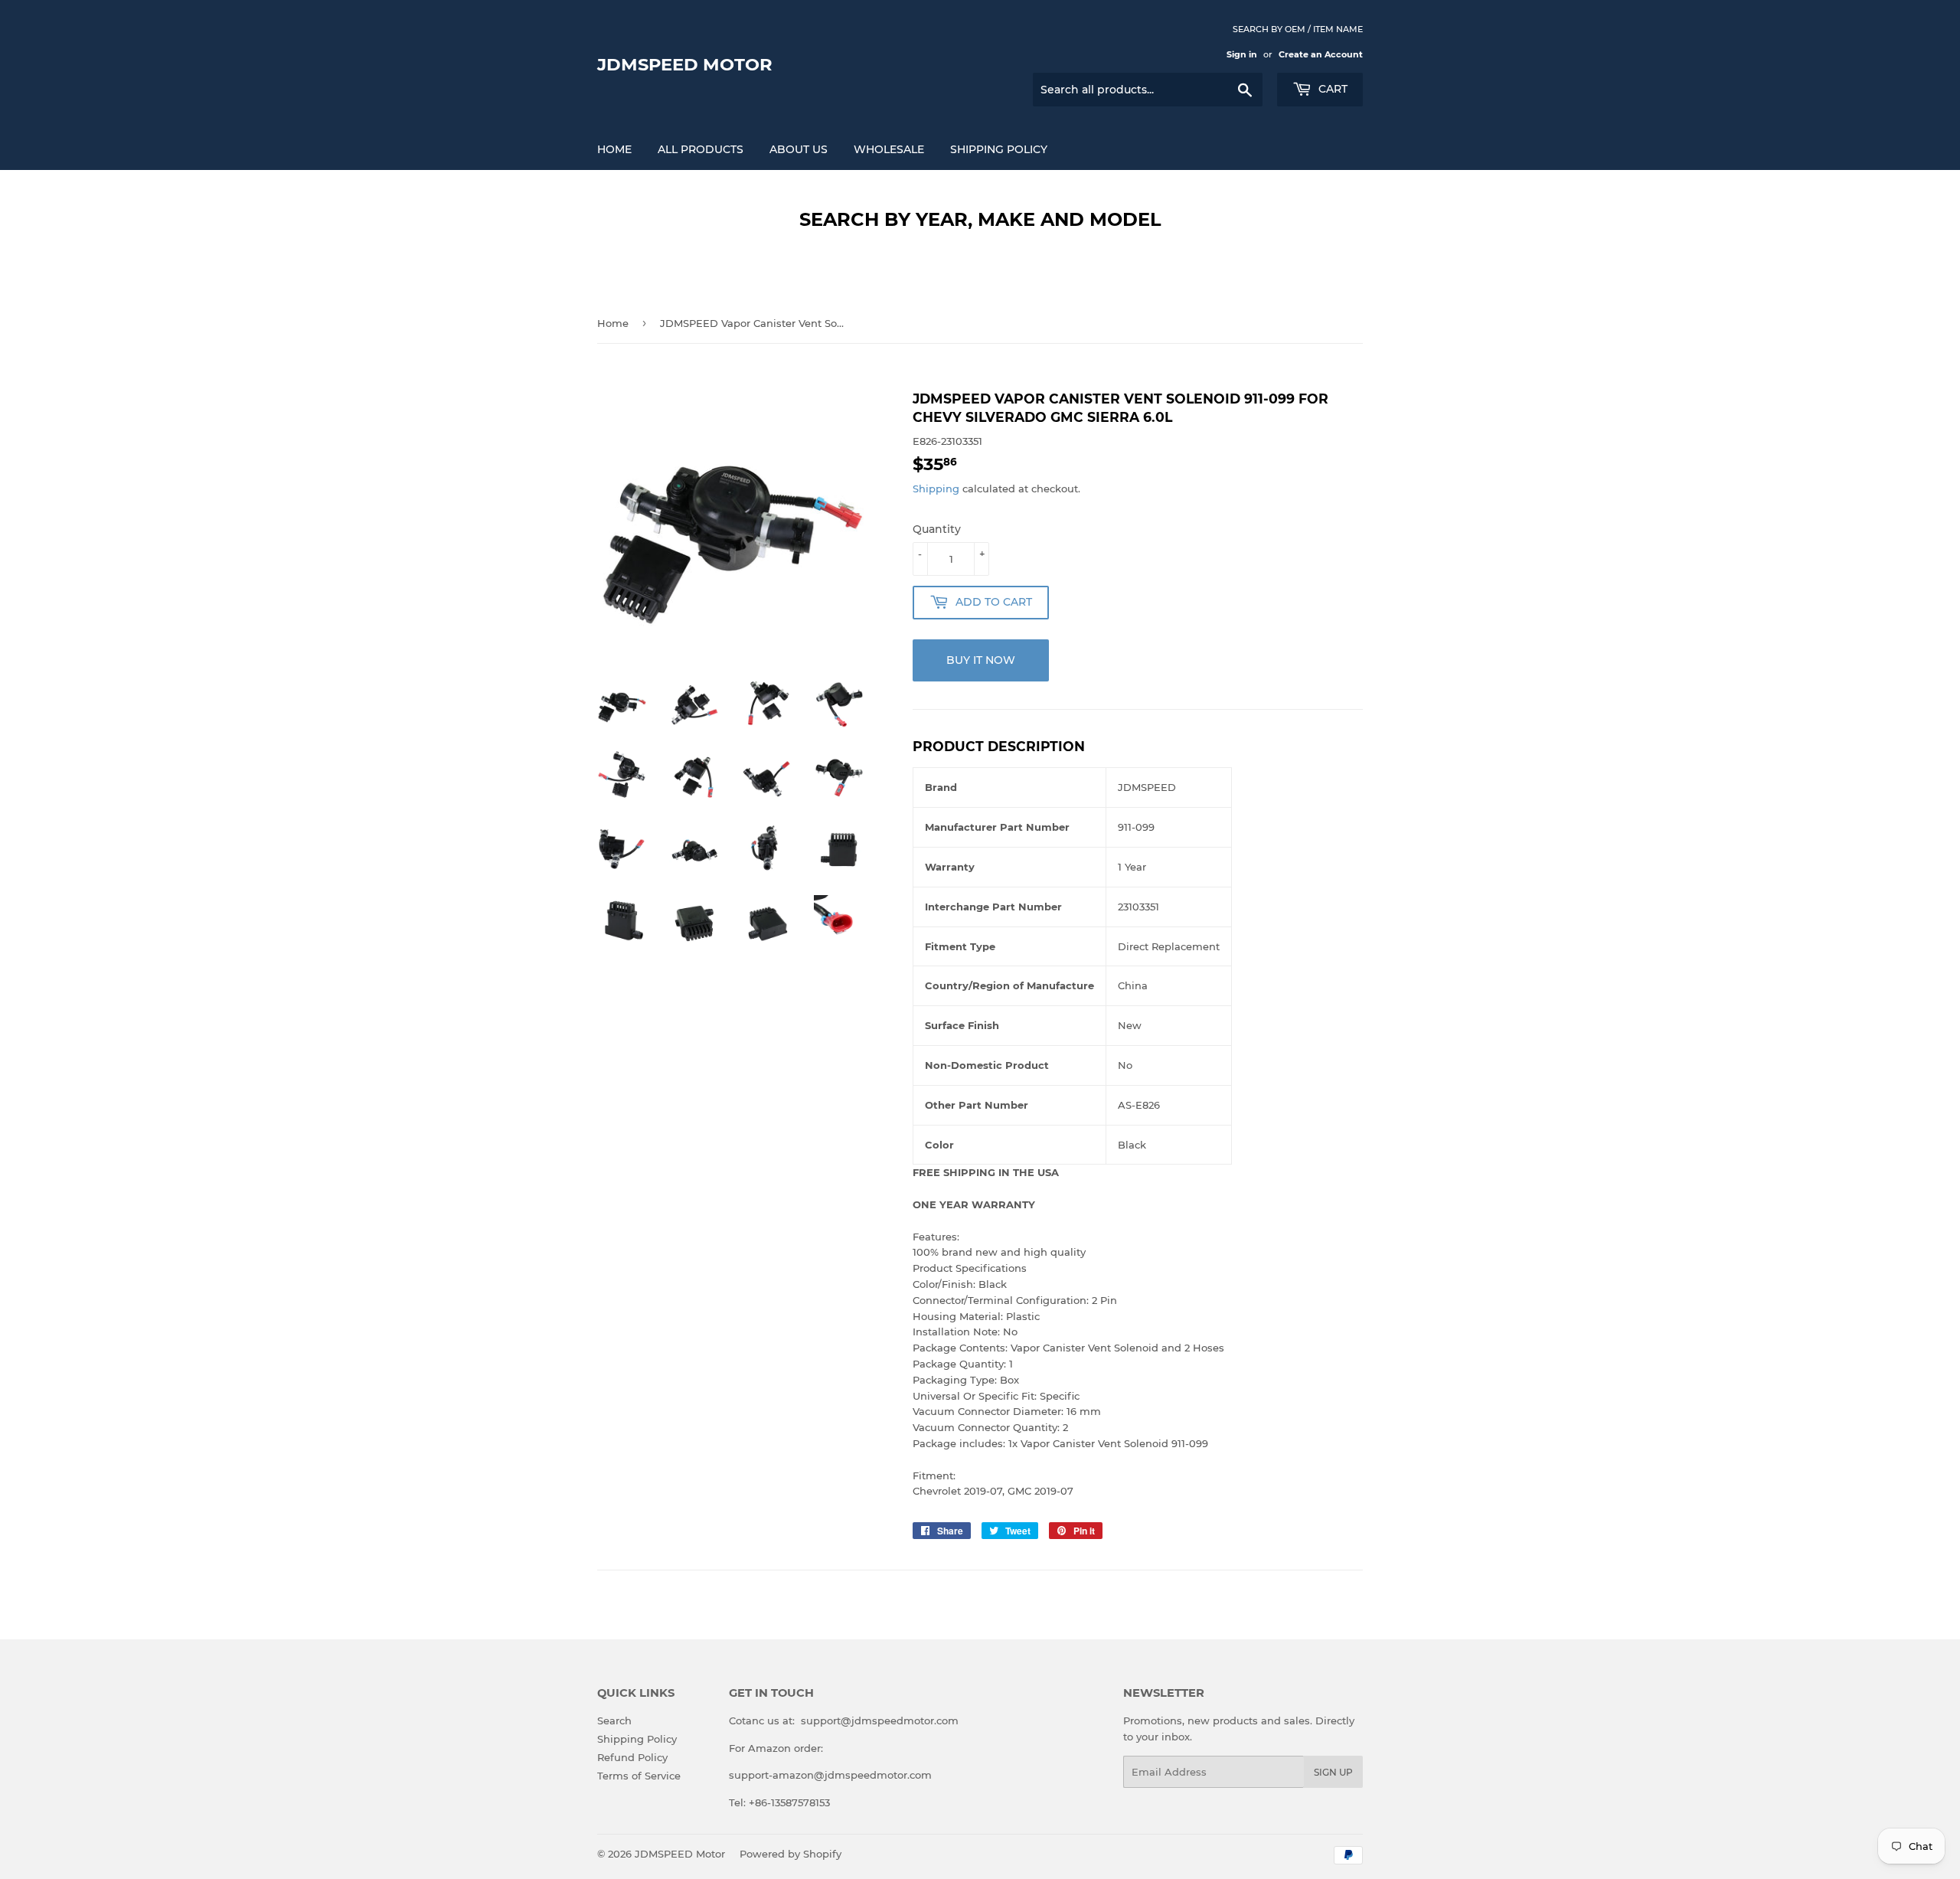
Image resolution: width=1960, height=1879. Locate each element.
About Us (799, 149)
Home (614, 149)
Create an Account (1321, 54)
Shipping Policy (999, 149)
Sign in (1242, 54)
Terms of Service (639, 1776)
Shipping (936, 489)
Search (614, 1721)
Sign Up (1333, 1772)
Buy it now (981, 660)
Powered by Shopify (791, 1854)
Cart (1331, 89)
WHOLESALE (889, 149)
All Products (701, 149)
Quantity (937, 529)
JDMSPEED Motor (685, 64)
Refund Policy (632, 1757)
